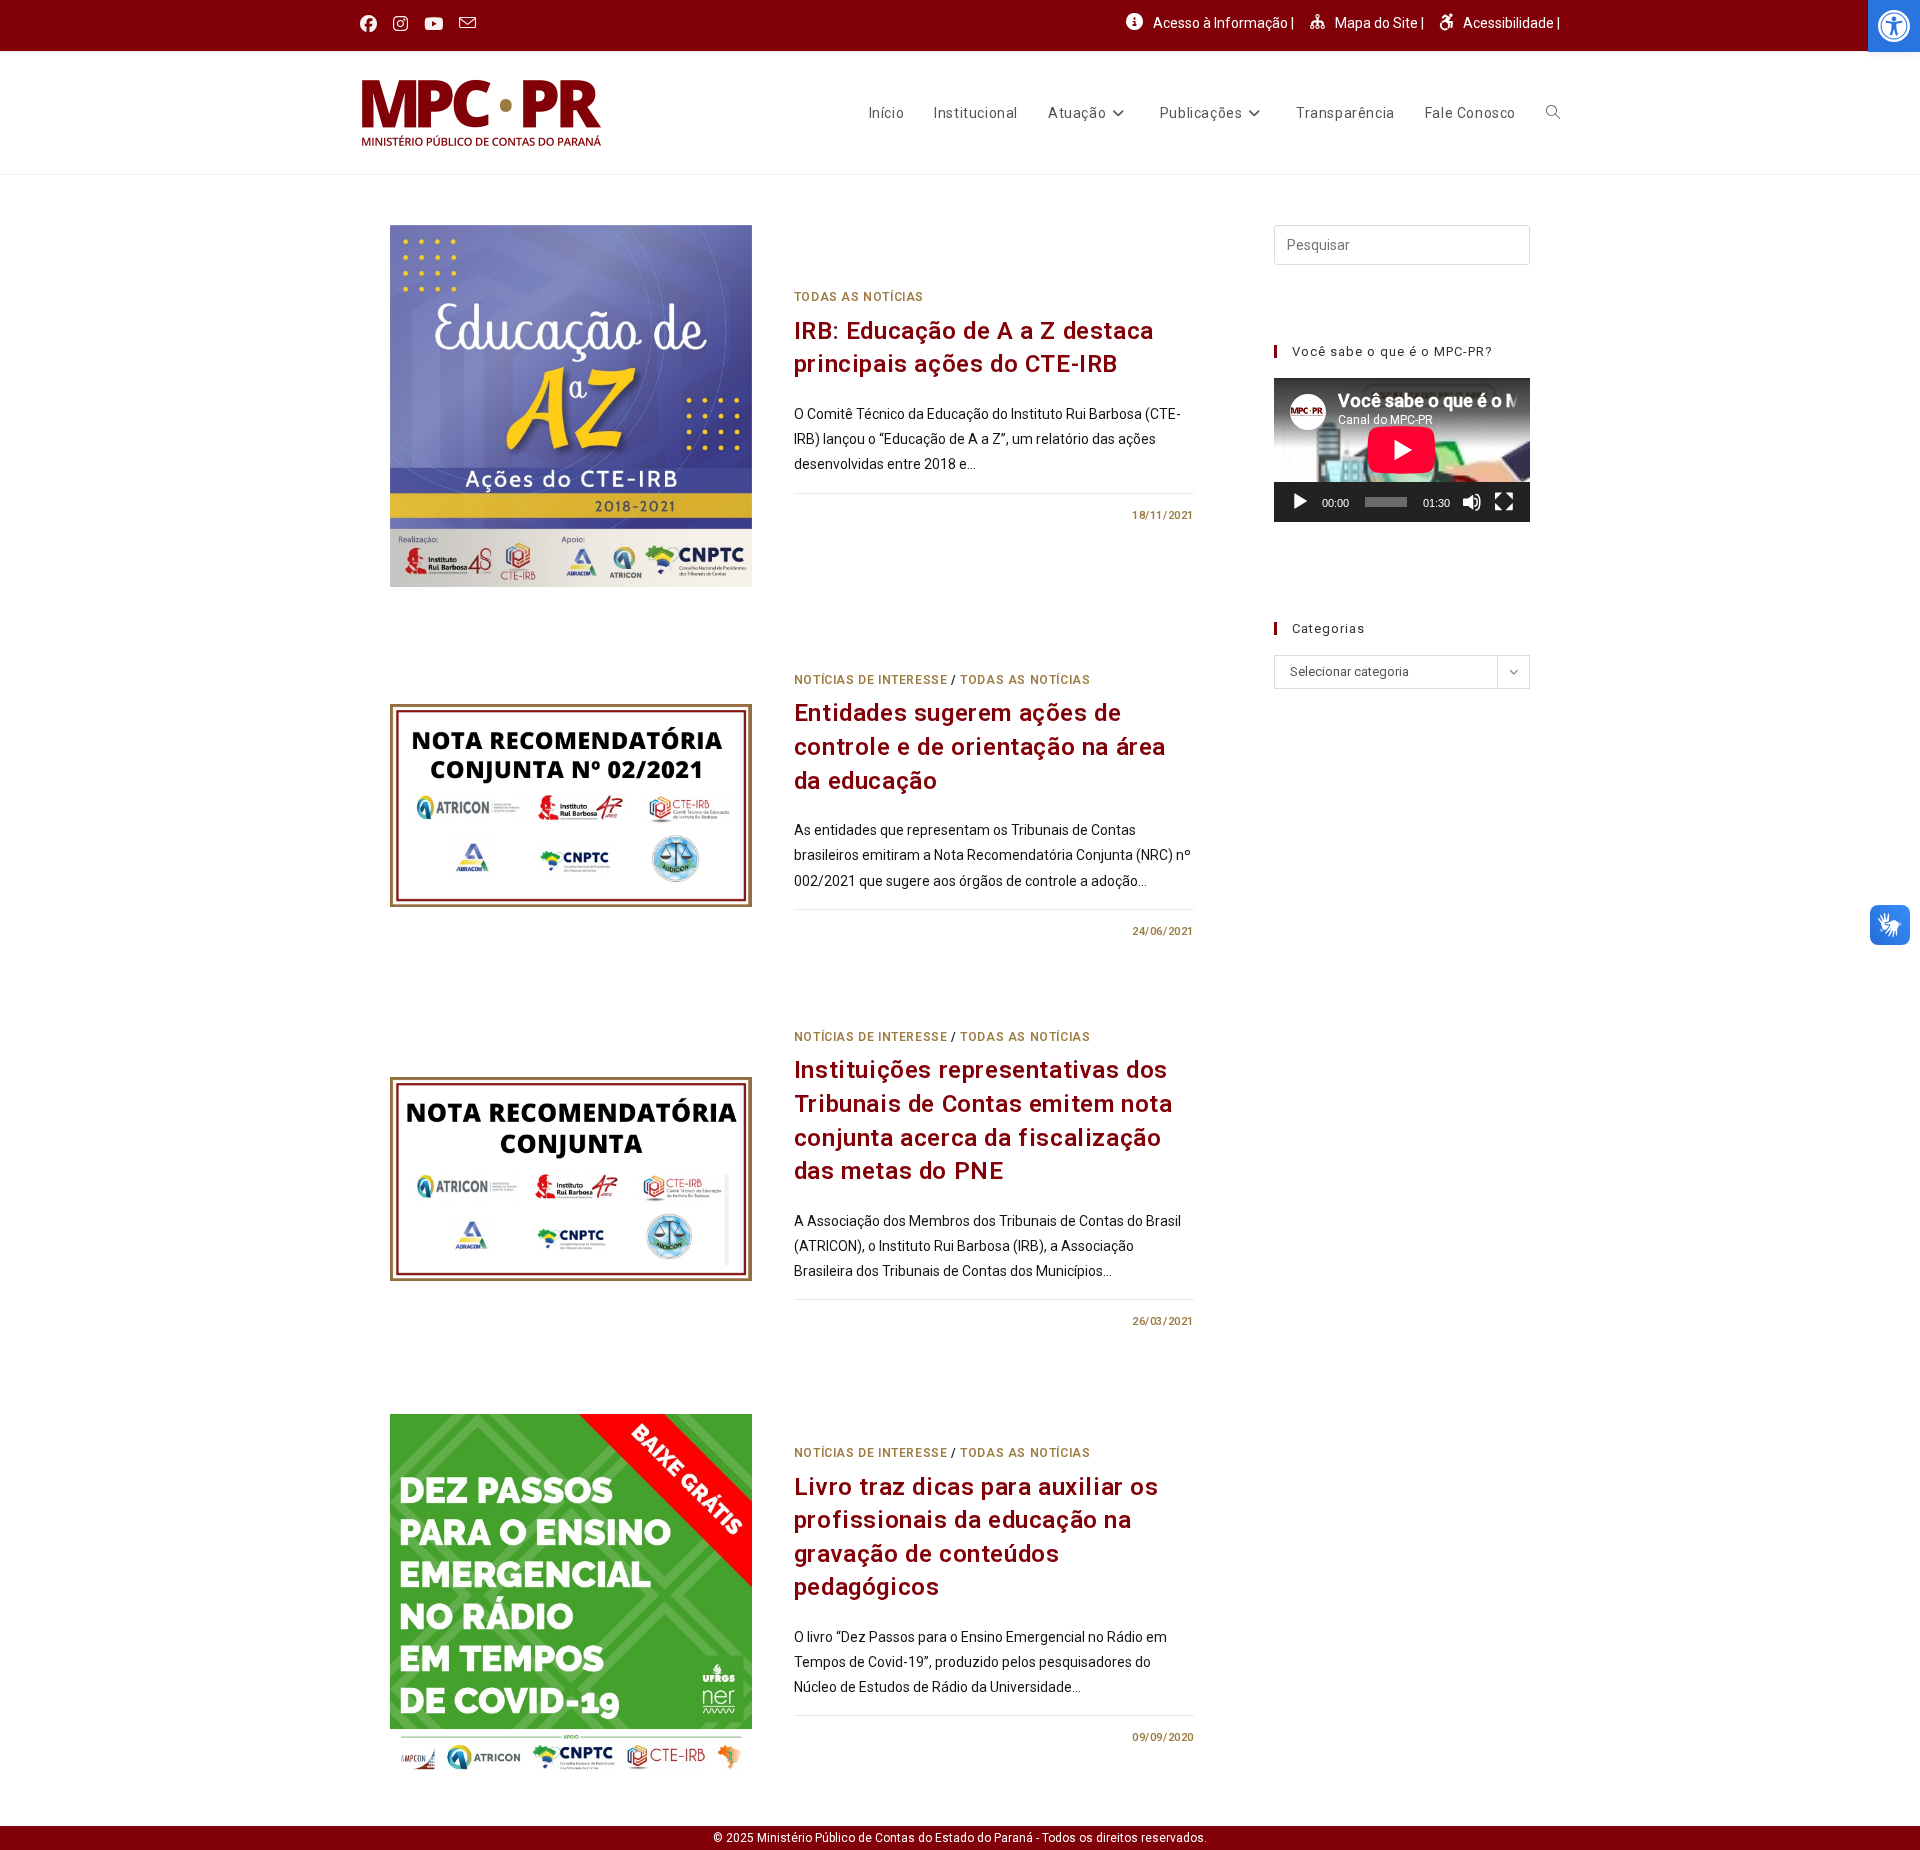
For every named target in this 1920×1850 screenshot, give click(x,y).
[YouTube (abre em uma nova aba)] (433, 24)
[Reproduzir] (1300, 502)
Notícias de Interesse (871, 680)
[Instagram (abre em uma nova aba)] (400, 24)
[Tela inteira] (1504, 502)
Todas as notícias (859, 297)
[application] (1402, 450)
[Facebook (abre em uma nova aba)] (372, 24)
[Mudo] (1472, 502)
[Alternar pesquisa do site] (1553, 113)
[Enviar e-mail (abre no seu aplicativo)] (467, 24)
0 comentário (854, 515)
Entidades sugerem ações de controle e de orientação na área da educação (980, 746)
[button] (1894, 26)
